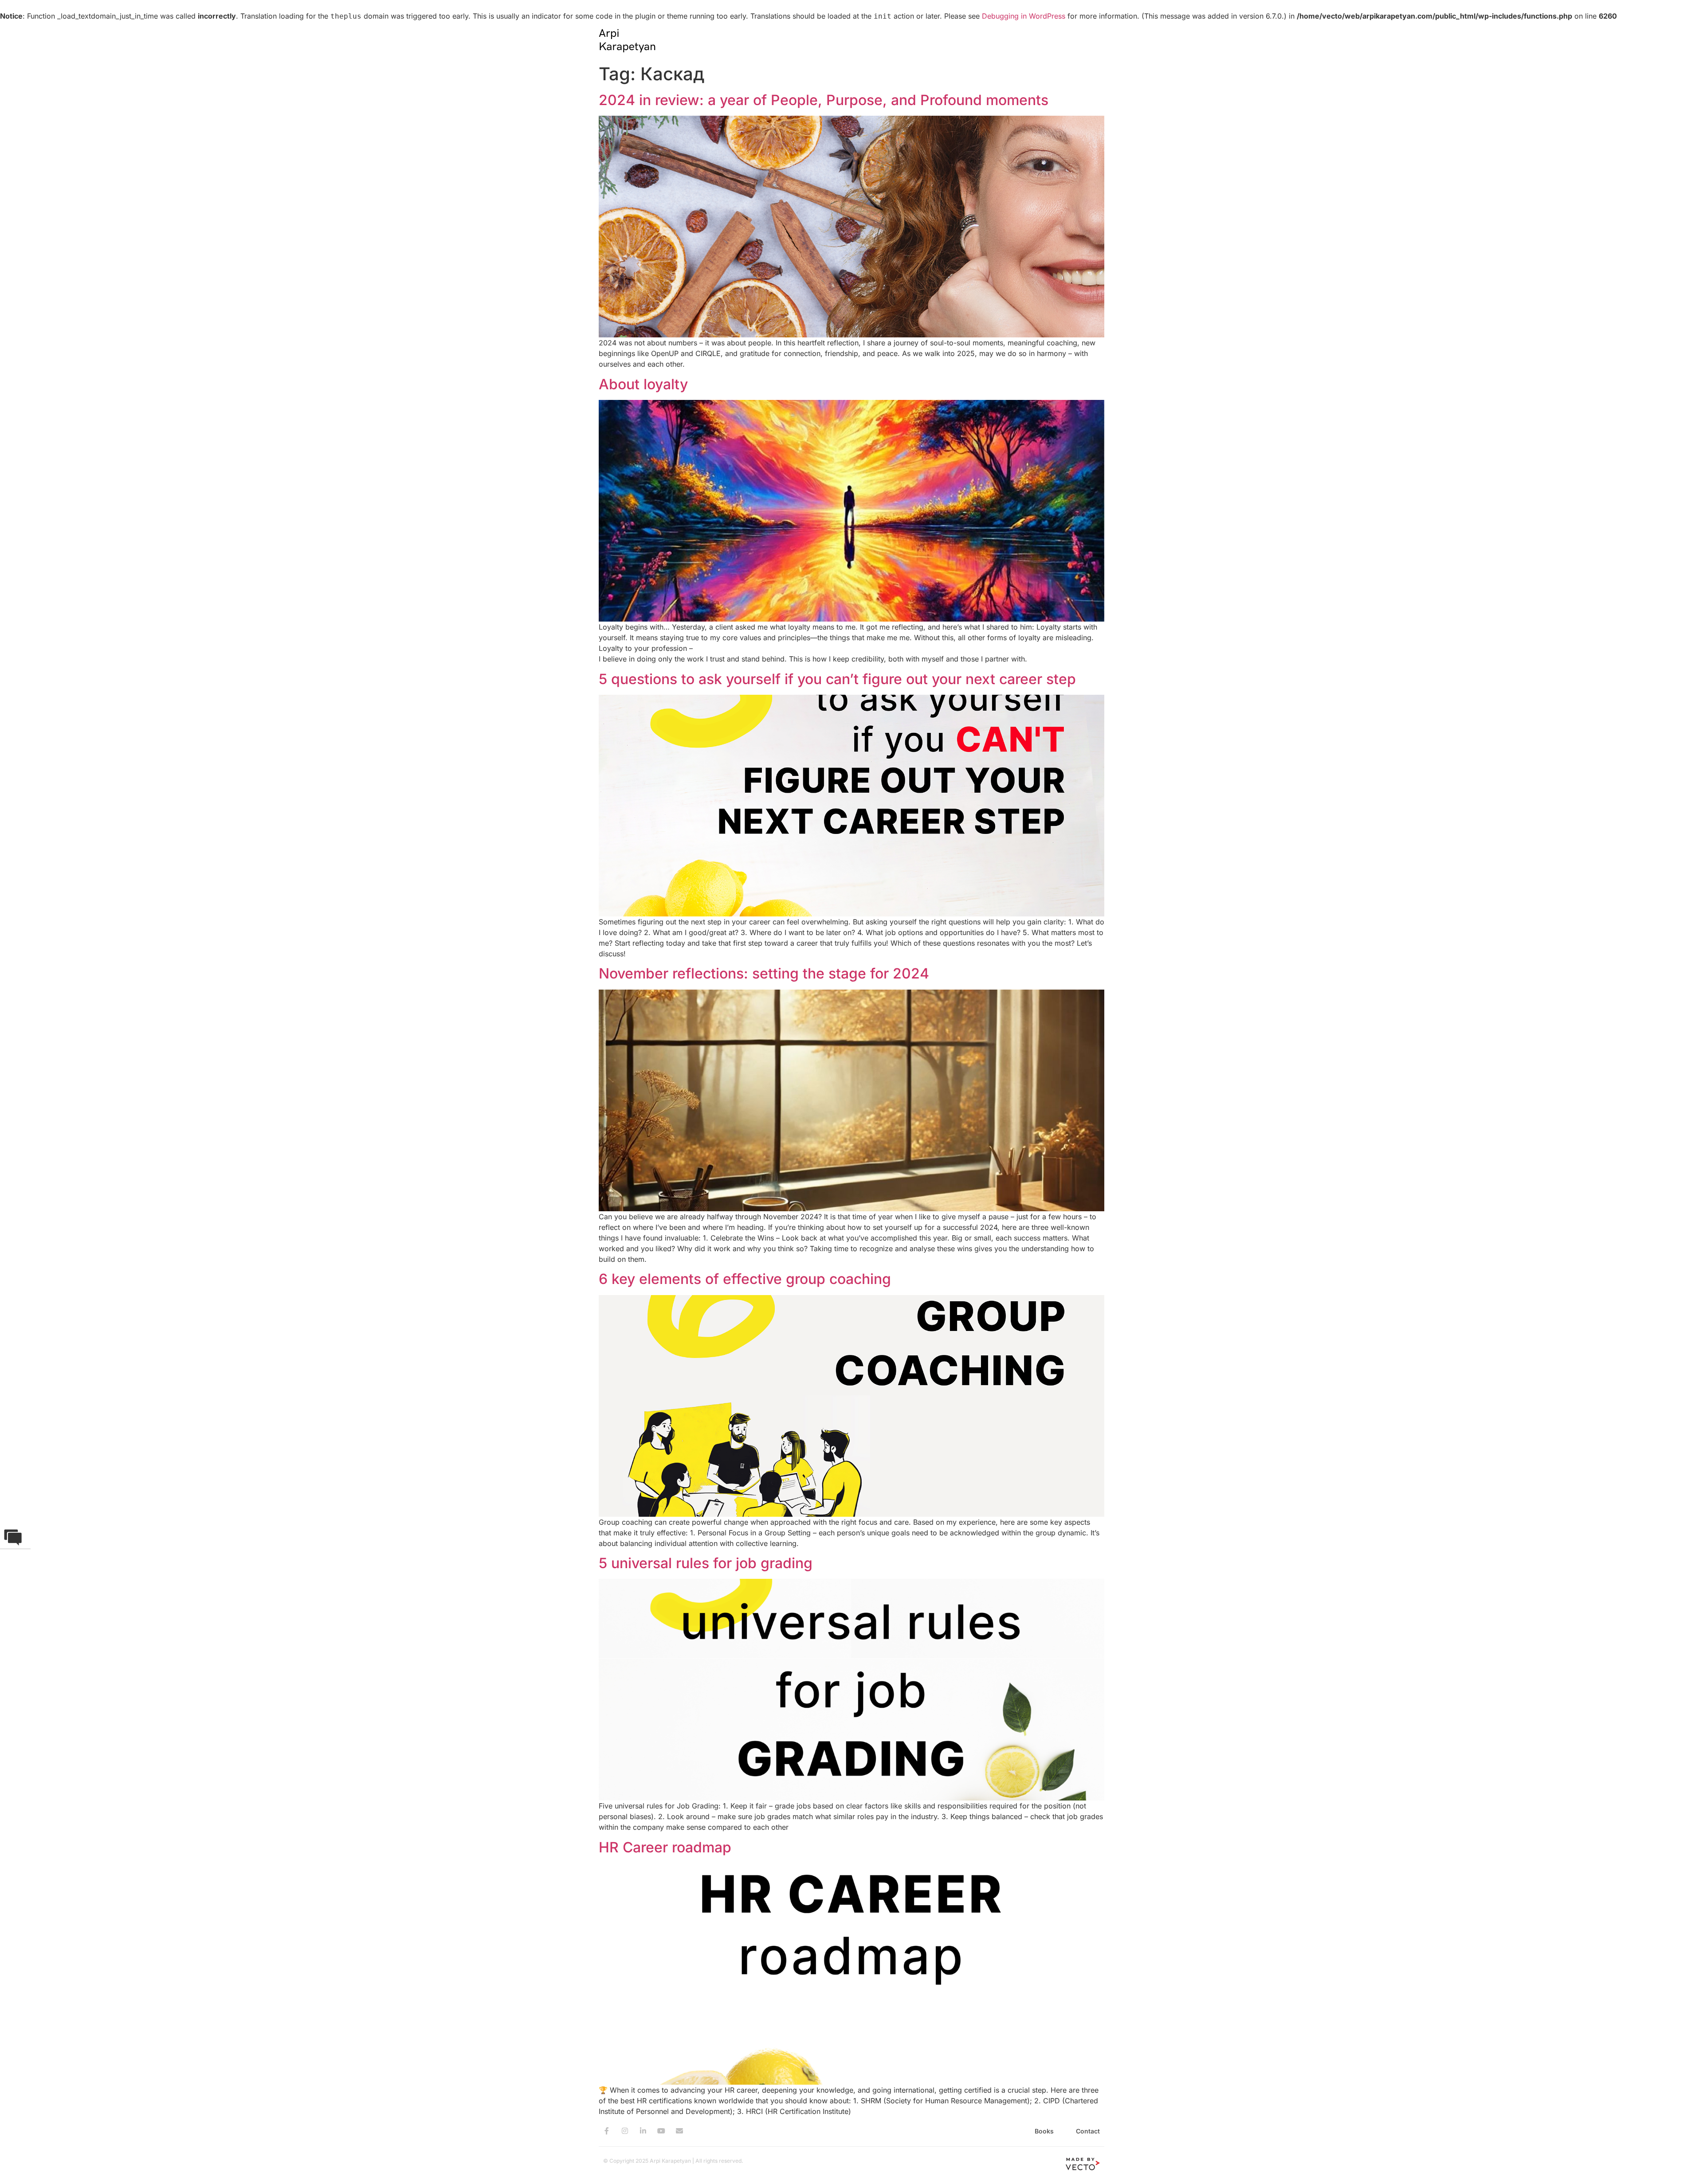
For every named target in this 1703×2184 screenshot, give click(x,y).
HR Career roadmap (665, 1847)
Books (1044, 2131)
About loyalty (643, 384)
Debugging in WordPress (1024, 16)
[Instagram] (625, 2131)
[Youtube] (661, 2131)
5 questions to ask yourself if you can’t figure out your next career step (837, 679)
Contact (1088, 2131)
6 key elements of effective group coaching (745, 1279)
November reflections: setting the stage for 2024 (764, 973)
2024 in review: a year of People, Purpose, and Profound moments (824, 100)
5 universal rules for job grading (706, 1563)
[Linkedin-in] (643, 2131)
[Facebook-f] (607, 2131)
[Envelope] (679, 2131)
